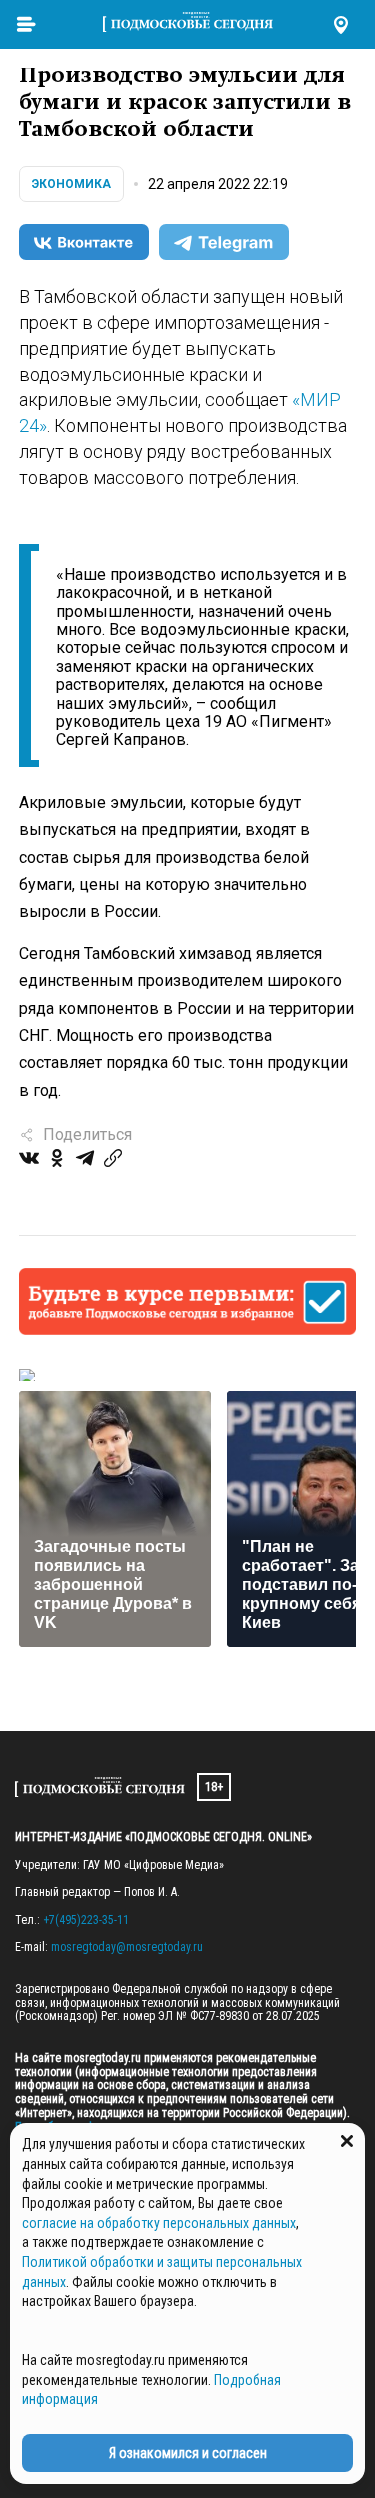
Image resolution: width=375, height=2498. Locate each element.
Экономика (71, 184)
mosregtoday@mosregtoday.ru (127, 1947)
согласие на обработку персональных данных (159, 2223)
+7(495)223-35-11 (86, 1920)
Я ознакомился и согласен (188, 2453)
